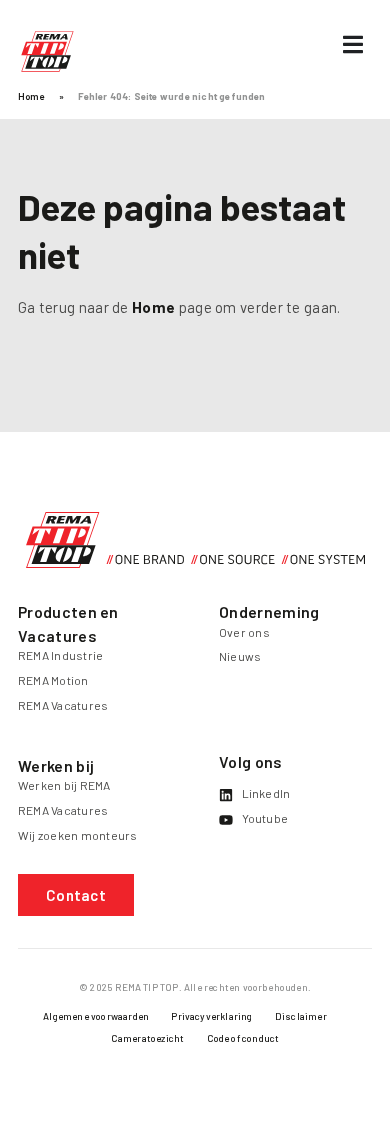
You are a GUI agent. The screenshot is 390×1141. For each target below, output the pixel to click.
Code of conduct (243, 1038)
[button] (76, 895)
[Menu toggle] (353, 44)
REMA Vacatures (63, 705)
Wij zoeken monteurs (78, 835)
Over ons (244, 632)
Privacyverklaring (211, 1016)
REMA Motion (53, 680)
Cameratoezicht (148, 1038)
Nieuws (240, 656)
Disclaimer (301, 1016)
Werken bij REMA (64, 785)
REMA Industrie (60, 655)
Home (31, 96)
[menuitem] (96, 1020)
